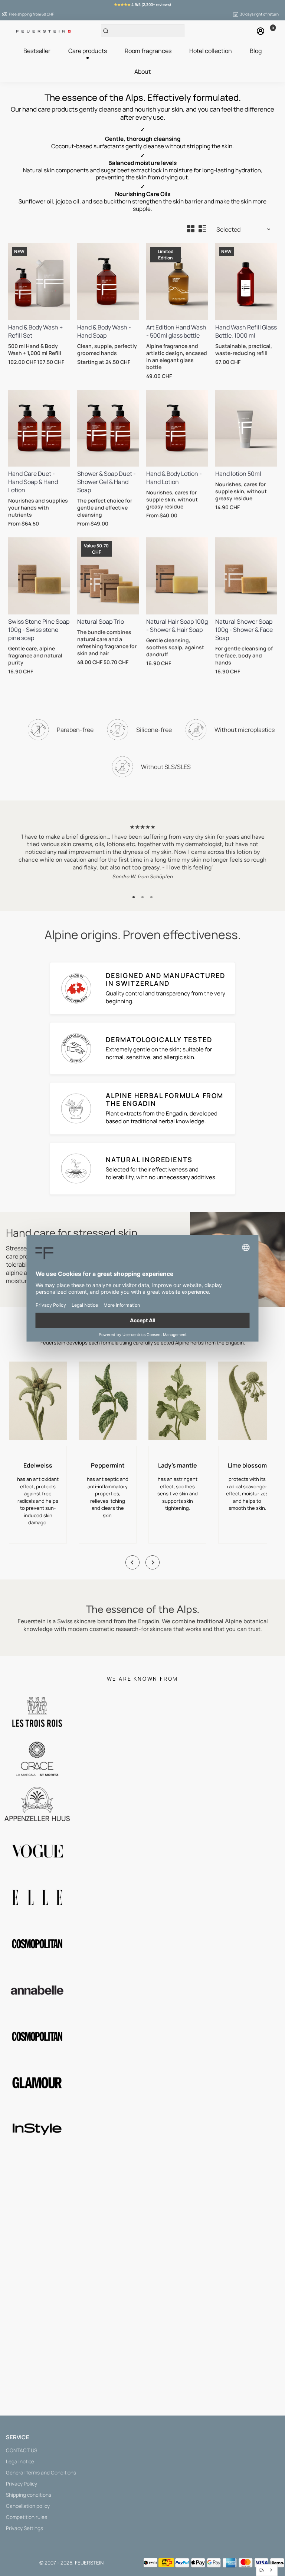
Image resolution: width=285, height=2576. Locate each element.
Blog (256, 51)
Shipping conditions (29, 2495)
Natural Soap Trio (101, 621)
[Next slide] (153, 1562)
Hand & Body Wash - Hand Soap (104, 331)
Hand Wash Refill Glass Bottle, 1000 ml (246, 331)
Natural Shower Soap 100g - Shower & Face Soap (244, 630)
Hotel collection (211, 51)
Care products (88, 51)
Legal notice (20, 2461)
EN (262, 2570)
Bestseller (37, 51)
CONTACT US (22, 2450)
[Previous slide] (132, 1562)
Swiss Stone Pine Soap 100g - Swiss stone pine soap (39, 630)
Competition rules (27, 2517)
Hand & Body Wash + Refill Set (35, 331)
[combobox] (267, 2570)
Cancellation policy (28, 2506)
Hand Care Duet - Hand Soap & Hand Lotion (33, 482)
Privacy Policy (22, 2484)
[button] (134, 897)
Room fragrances (148, 51)
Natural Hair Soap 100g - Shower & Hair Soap (177, 626)
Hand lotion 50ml (238, 474)
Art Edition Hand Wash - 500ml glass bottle (176, 331)
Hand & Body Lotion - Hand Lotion (174, 478)
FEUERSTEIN (89, 2563)
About (142, 72)
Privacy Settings (24, 2528)
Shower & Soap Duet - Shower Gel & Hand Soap (107, 482)
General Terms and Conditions (41, 2473)
